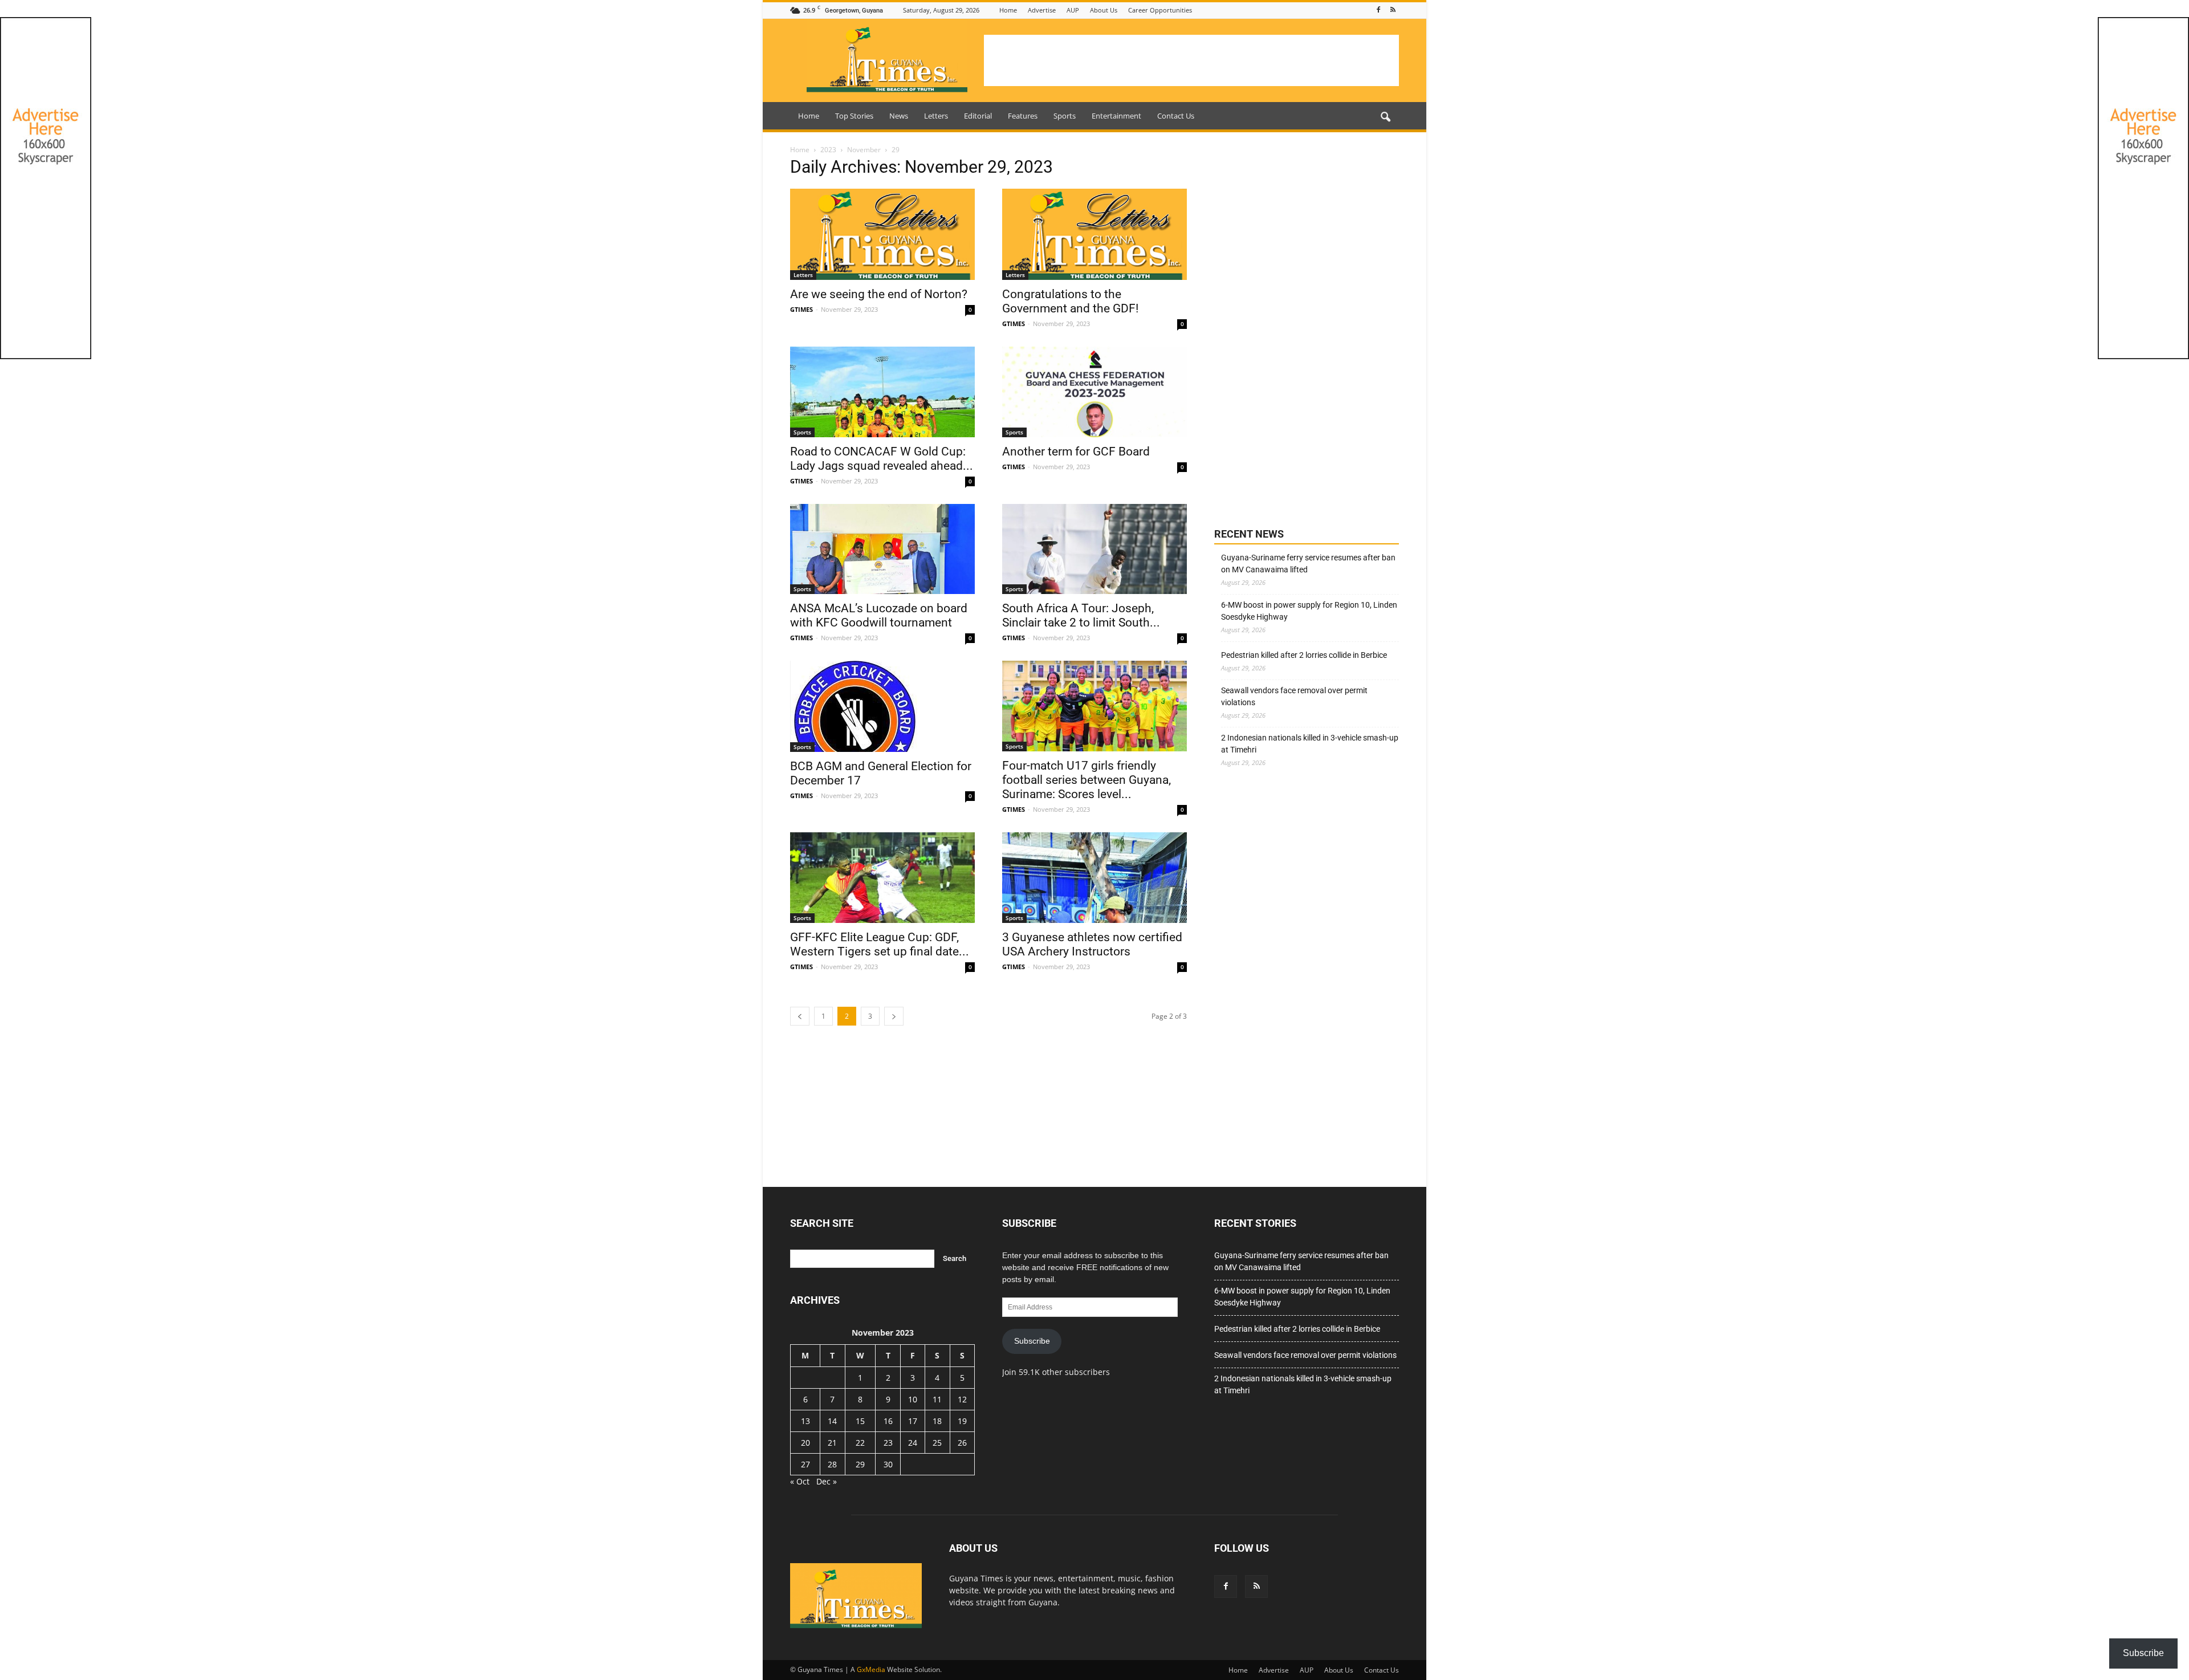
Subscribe (1032, 1341)
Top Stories (854, 116)
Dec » (827, 1481)
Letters (936, 116)
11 (937, 1399)
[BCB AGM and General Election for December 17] (882, 706)
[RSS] (1393, 10)
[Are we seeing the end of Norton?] (882, 234)
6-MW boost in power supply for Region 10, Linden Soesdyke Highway (1309, 611)
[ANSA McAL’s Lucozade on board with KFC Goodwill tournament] (882, 549)
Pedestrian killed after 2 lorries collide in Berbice (1304, 655)
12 (962, 1399)
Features (1023, 116)
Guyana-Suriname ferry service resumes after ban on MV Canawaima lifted (1308, 564)
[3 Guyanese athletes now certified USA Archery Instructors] (1094, 878)
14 (832, 1421)
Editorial (978, 116)
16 (888, 1421)
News (899, 116)
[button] (1385, 117)
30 (888, 1464)
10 (913, 1399)
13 (805, 1421)
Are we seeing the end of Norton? (879, 294)
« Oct (800, 1481)
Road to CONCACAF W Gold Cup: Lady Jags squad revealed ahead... (882, 459)
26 (962, 1443)
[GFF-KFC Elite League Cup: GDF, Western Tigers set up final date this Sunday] (882, 878)
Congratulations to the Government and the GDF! (1070, 301)
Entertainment (1116, 116)
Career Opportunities (1160, 10)
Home (1008, 10)
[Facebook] (1378, 10)
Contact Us (1176, 116)
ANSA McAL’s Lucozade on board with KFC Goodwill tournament (879, 615)
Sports (1065, 116)
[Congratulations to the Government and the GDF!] (1094, 234)
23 (888, 1443)
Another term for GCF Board (1076, 451)
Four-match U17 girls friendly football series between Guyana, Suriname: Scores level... (1087, 780)
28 (832, 1464)
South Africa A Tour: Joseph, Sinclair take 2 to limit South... (1081, 615)
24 (913, 1443)
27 (805, 1464)
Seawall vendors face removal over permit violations (1294, 696)
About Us (1104, 10)
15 (860, 1421)
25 (937, 1443)
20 (805, 1443)
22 (860, 1443)
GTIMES (801, 309)
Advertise (1042, 10)
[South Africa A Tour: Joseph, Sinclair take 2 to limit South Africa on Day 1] (1094, 549)
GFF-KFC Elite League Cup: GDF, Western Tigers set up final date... (880, 944)
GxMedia (871, 1669)
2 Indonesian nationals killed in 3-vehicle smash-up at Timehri (1310, 744)
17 (913, 1421)
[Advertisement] (1191, 60)
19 (962, 1421)
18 (937, 1421)
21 (832, 1443)
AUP (1073, 10)
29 (860, 1464)
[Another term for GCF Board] (1094, 392)
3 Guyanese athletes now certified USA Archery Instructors (1092, 944)
